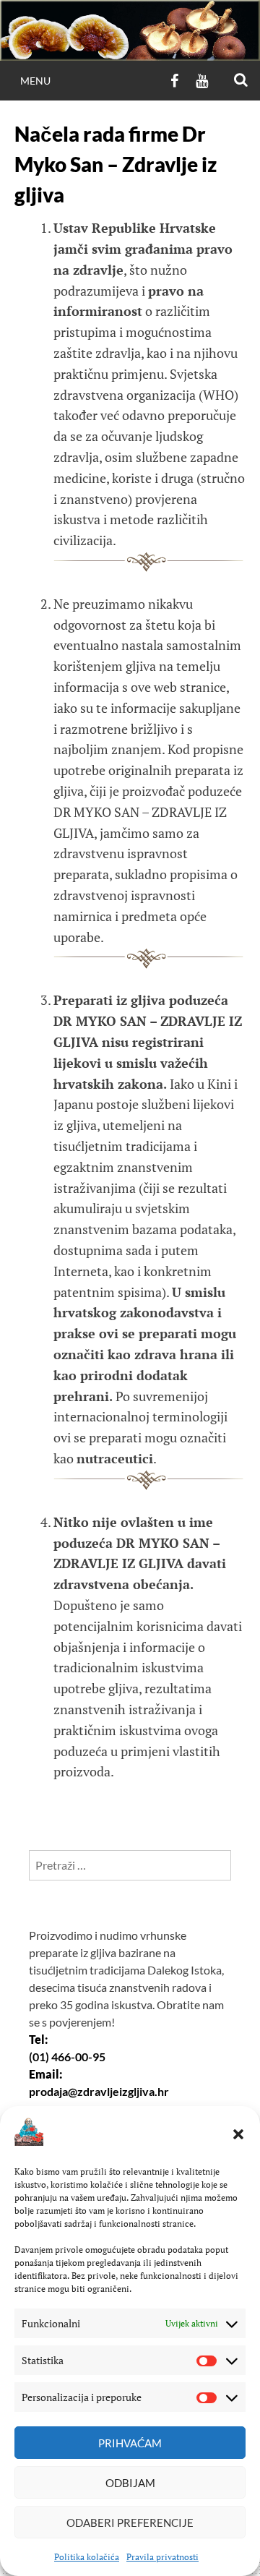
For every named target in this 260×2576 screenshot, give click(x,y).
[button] (238, 2134)
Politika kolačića (87, 2557)
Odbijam (130, 2483)
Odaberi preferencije (130, 2522)
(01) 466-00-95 (67, 2057)
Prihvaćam (130, 2443)
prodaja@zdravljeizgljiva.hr (99, 2091)
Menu (35, 81)
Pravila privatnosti (162, 2557)
